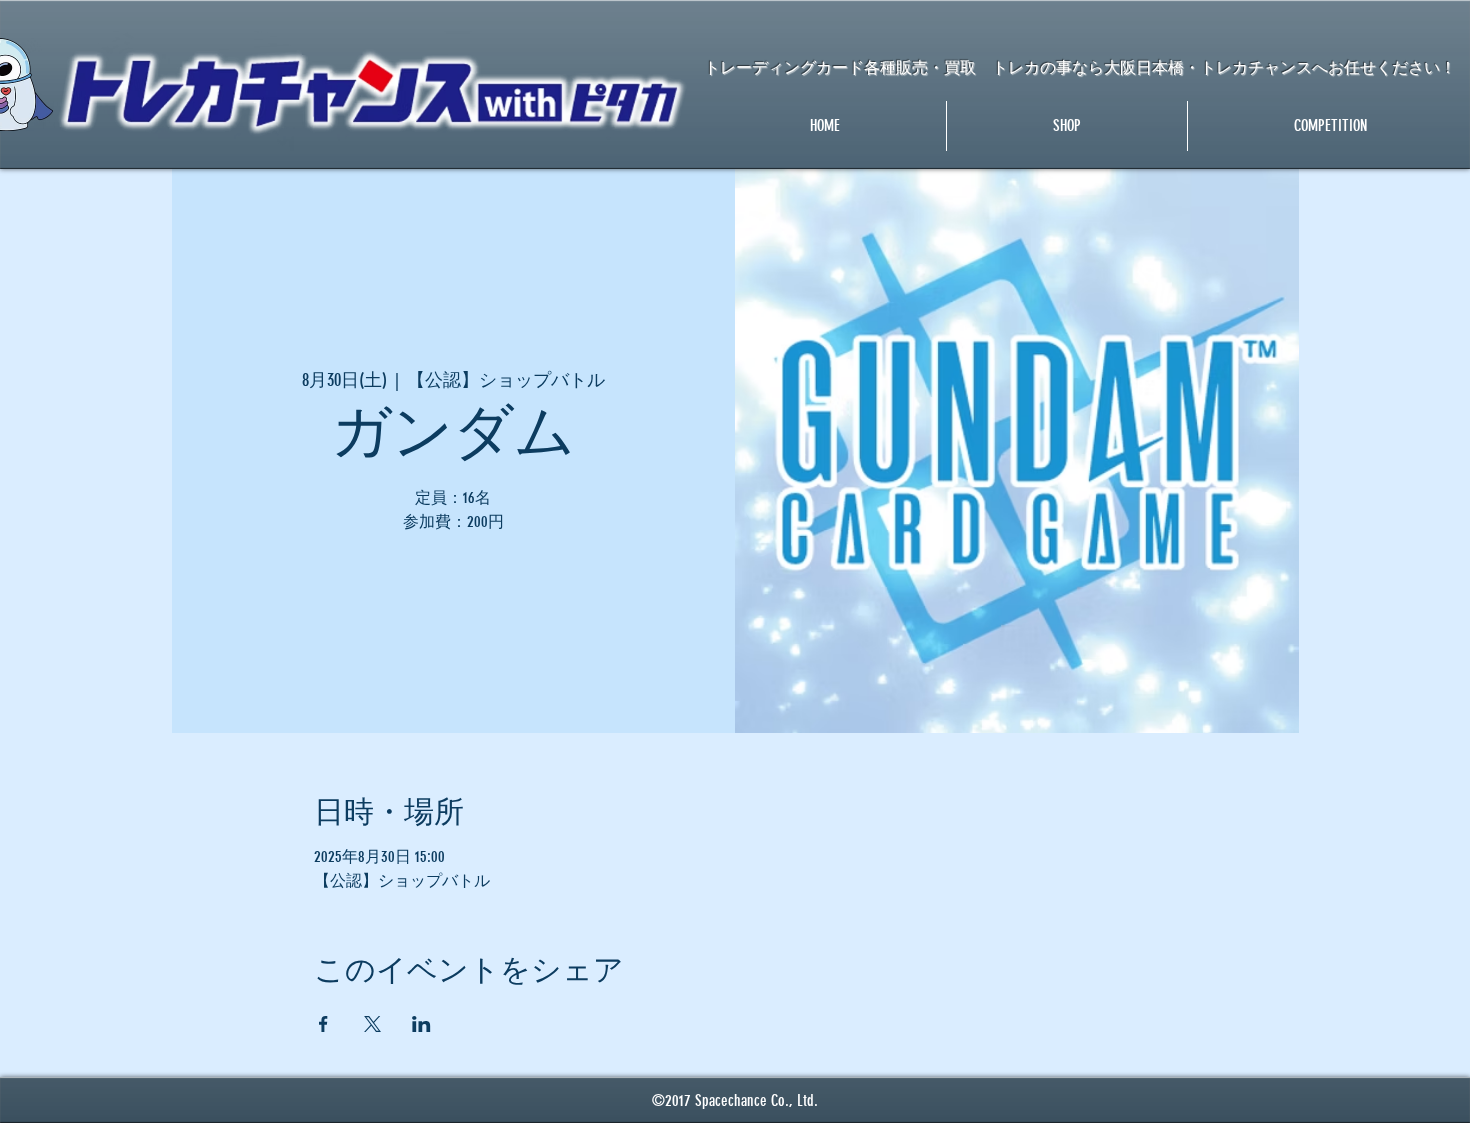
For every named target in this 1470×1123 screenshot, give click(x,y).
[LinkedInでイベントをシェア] (421, 1024)
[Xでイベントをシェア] (372, 1024)
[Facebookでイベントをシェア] (323, 1024)
